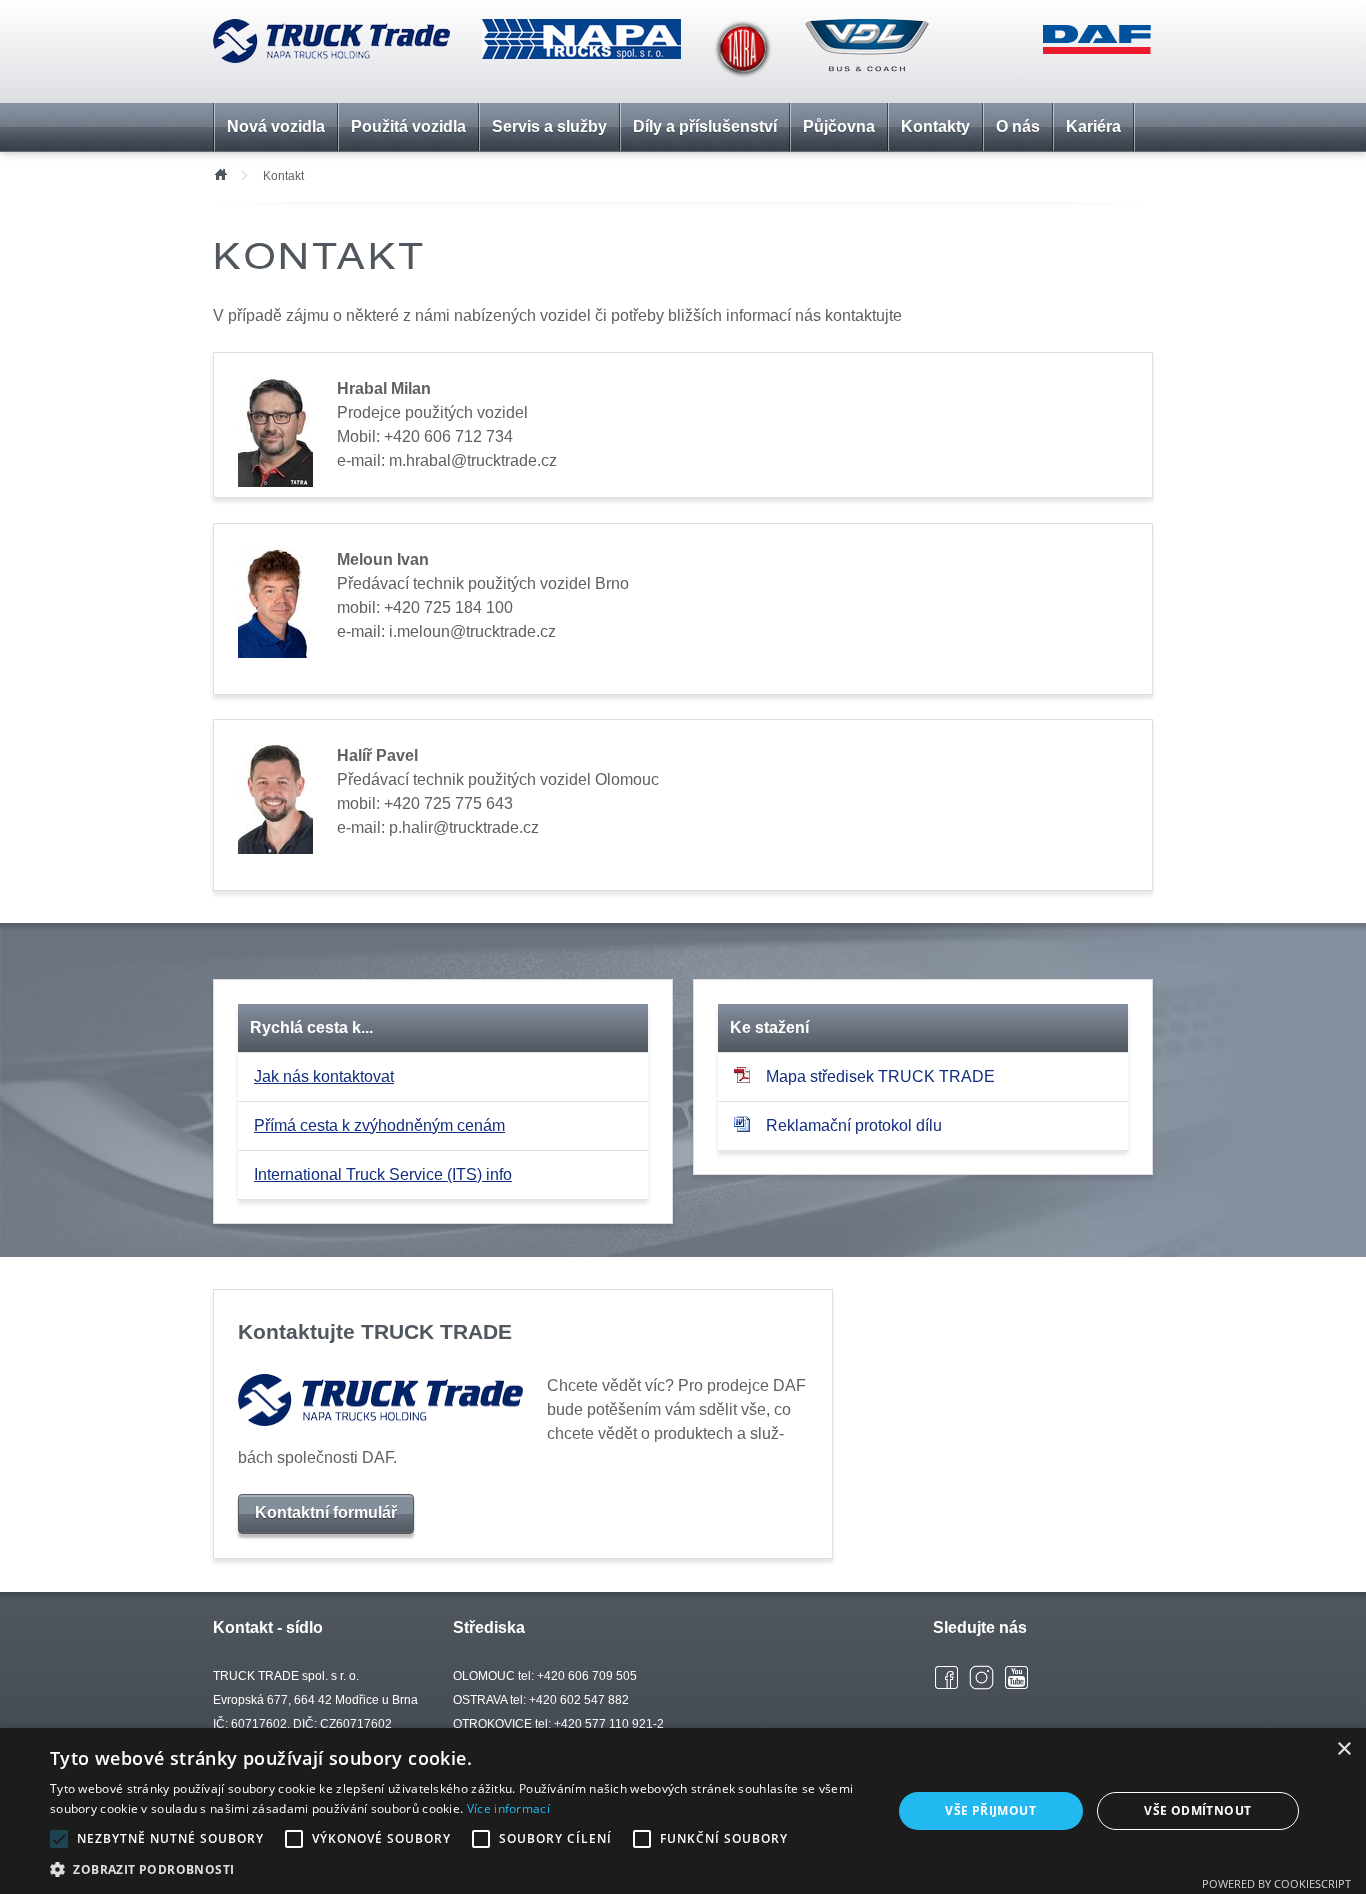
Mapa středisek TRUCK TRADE (880, 1076)
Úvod (220, 173)
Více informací (508, 1808)
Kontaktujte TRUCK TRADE (375, 1331)
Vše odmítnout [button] (1197, 1810)
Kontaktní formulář (326, 1512)
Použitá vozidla (408, 126)
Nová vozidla (276, 126)
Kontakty (935, 126)
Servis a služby (549, 126)
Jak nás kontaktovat (324, 1076)
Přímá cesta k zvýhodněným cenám (379, 1125)
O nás (1018, 126)
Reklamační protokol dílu (854, 1125)
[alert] (683, 1811)
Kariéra (1093, 126)
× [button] (1343, 1749)
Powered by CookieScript (1276, 1883)
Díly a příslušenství (705, 126)
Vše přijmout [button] (990, 1810)
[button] (458, 1869)
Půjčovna (839, 126)
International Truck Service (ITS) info (383, 1174)
